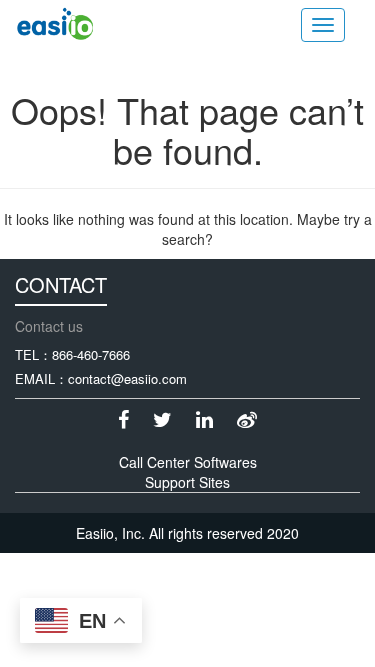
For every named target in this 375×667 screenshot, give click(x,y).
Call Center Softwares (188, 462)
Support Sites (187, 482)
